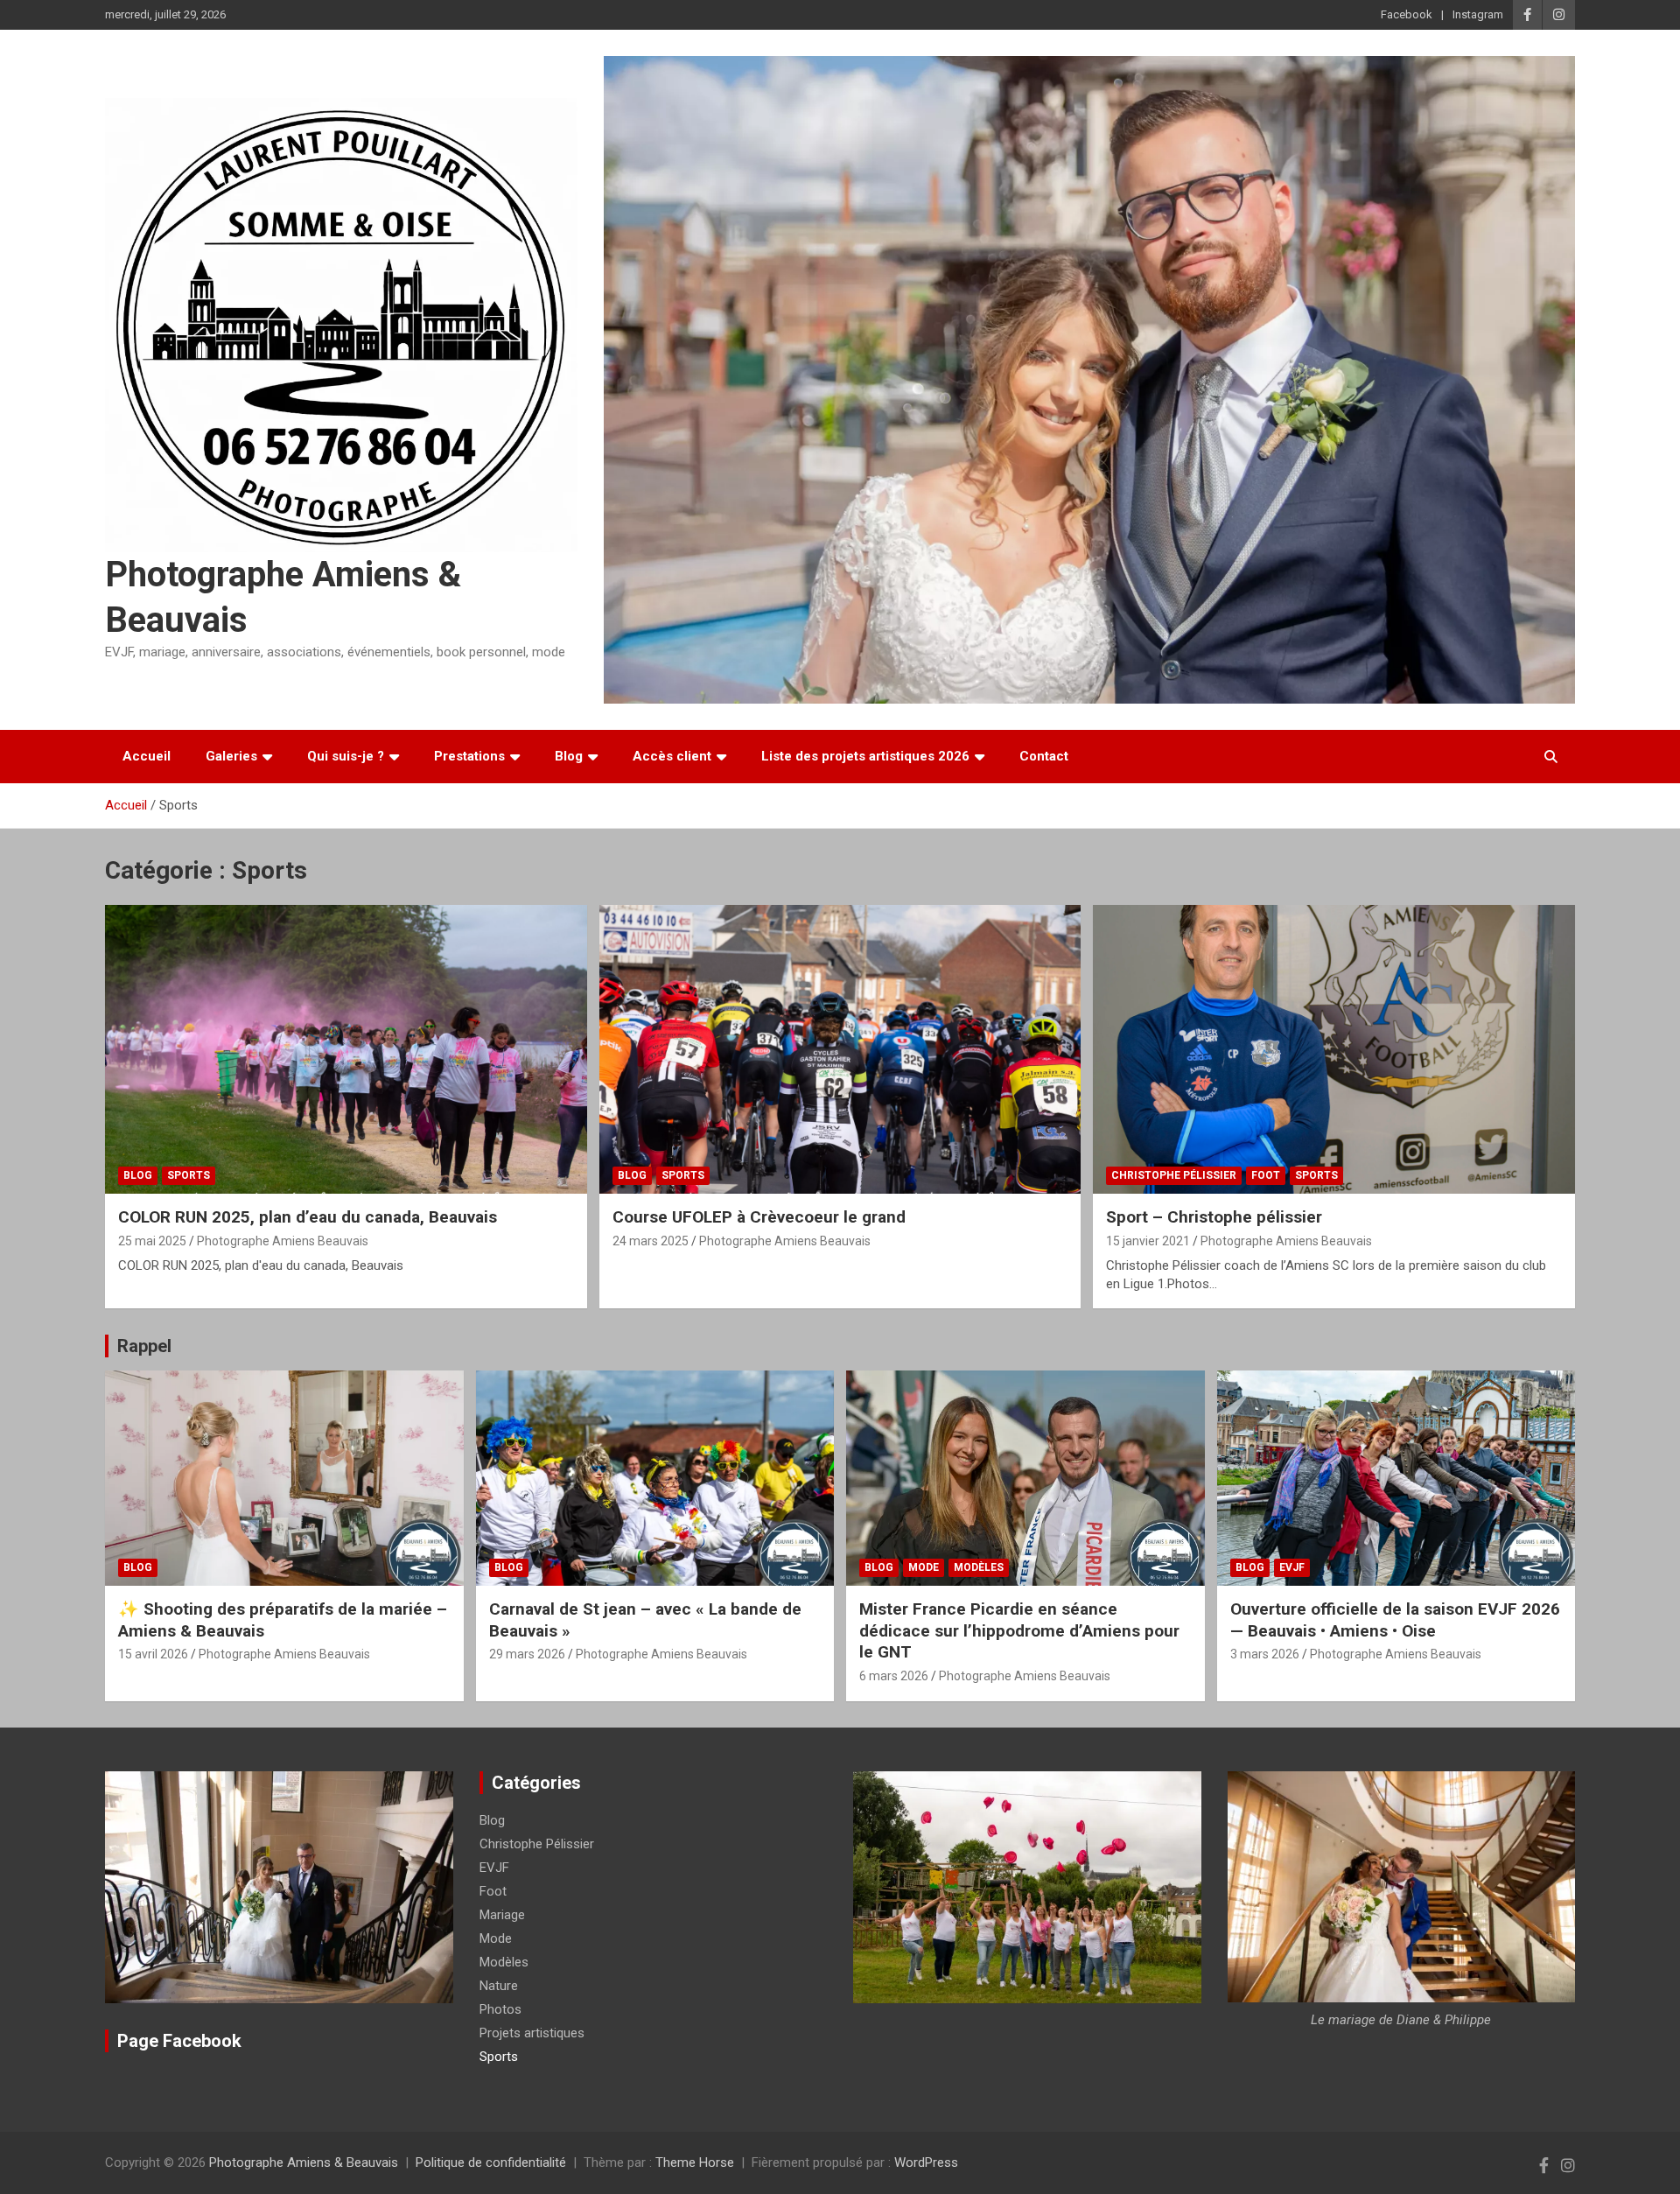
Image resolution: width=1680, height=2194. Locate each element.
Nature (499, 1986)
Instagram (1478, 14)
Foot (1266, 1175)
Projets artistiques (532, 2033)
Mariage (502, 1915)
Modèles (979, 1567)
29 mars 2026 (527, 1654)
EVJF (1292, 1567)
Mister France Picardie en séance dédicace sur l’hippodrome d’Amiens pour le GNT (1019, 1630)
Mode (924, 1567)
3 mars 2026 (1265, 1654)
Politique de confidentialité (491, 2162)
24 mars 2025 (651, 1241)
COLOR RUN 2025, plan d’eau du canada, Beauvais (308, 1217)
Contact (1044, 756)
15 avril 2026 (153, 1654)
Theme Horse (695, 2162)
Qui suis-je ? (346, 756)
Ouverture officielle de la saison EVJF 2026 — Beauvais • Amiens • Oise (1395, 1620)
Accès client (672, 756)
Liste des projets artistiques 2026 (865, 756)
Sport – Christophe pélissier (1214, 1217)
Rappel (144, 1346)
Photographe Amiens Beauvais (283, 1241)
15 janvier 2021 (1148, 1241)
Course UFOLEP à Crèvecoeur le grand (759, 1217)
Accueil (147, 756)
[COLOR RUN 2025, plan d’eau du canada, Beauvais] (346, 1049)
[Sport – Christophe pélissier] (1334, 1049)
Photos (500, 2009)
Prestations (469, 756)
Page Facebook (179, 2041)
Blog (569, 756)
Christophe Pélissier (1174, 1175)
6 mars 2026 (894, 1676)
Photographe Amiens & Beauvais (304, 2162)
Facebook (1407, 14)
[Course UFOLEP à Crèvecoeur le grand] (840, 1049)
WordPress (926, 2162)
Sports (189, 1175)
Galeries (231, 756)
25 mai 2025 (152, 1241)
